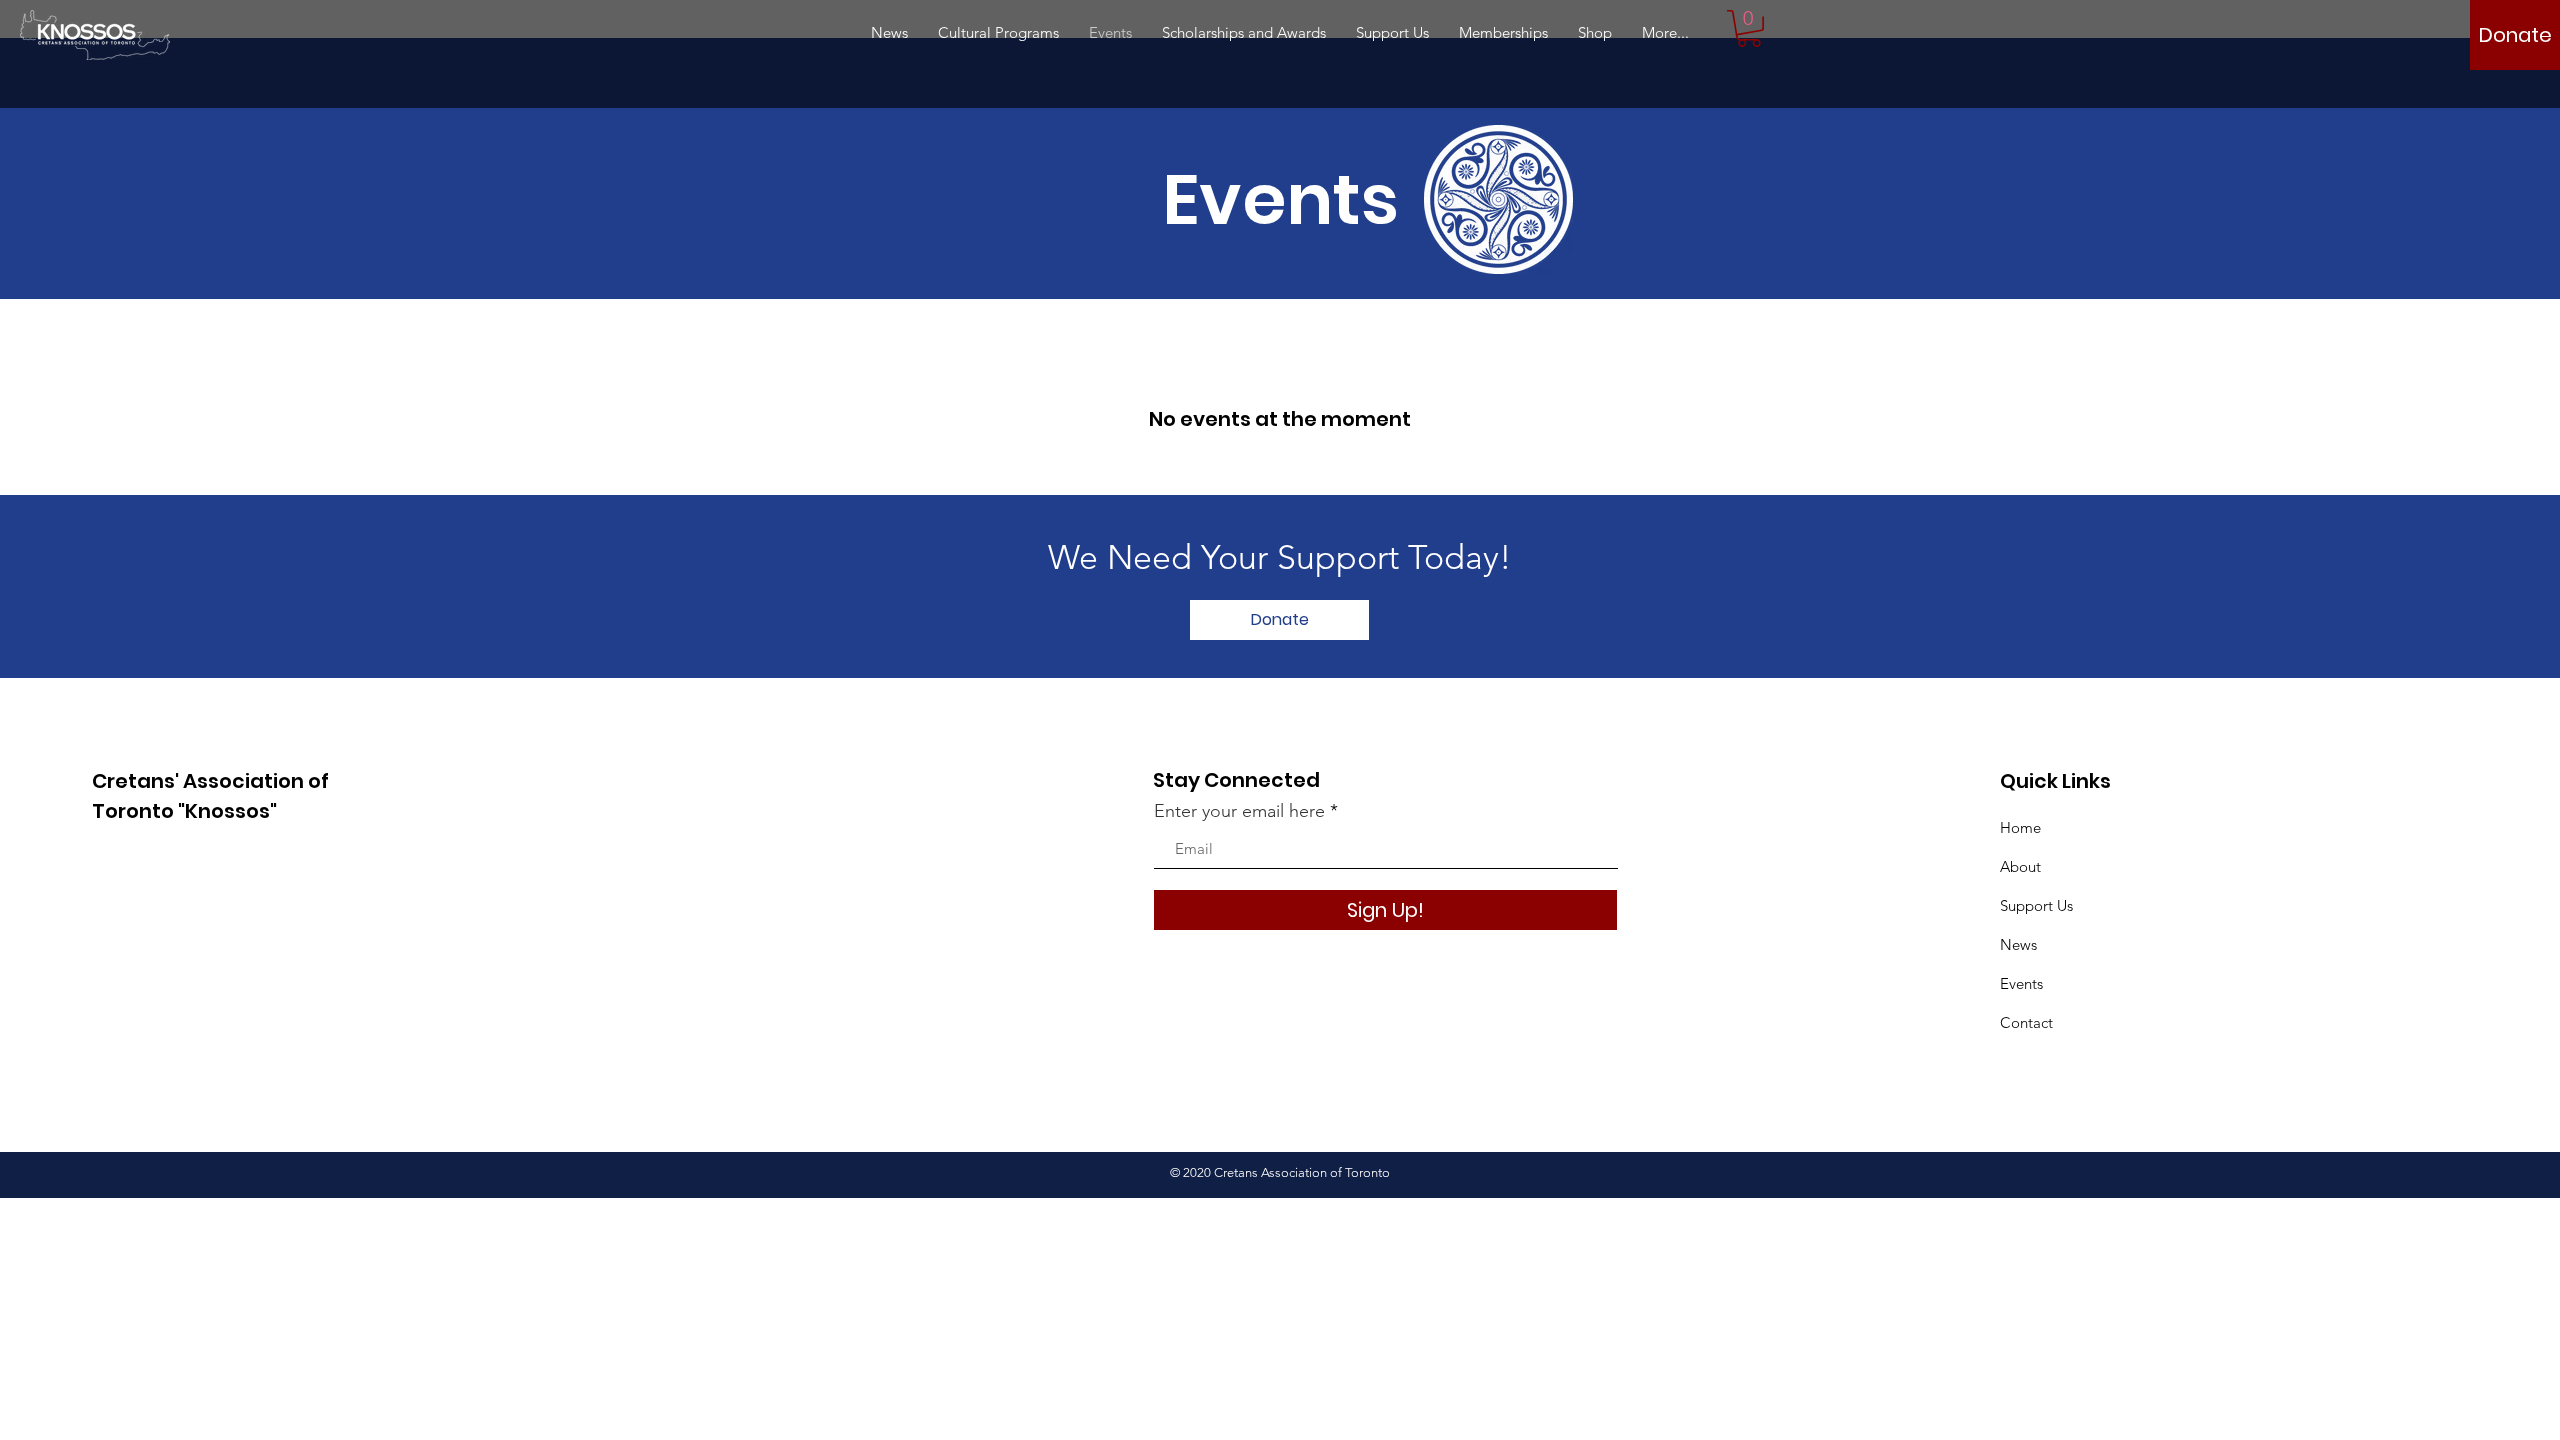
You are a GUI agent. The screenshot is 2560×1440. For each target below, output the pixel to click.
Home (2020, 827)
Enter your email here (1239, 811)
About (2020, 866)
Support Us (2036, 905)
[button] (1749, 28)
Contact (2026, 1022)
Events (2021, 983)
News (2018, 944)
